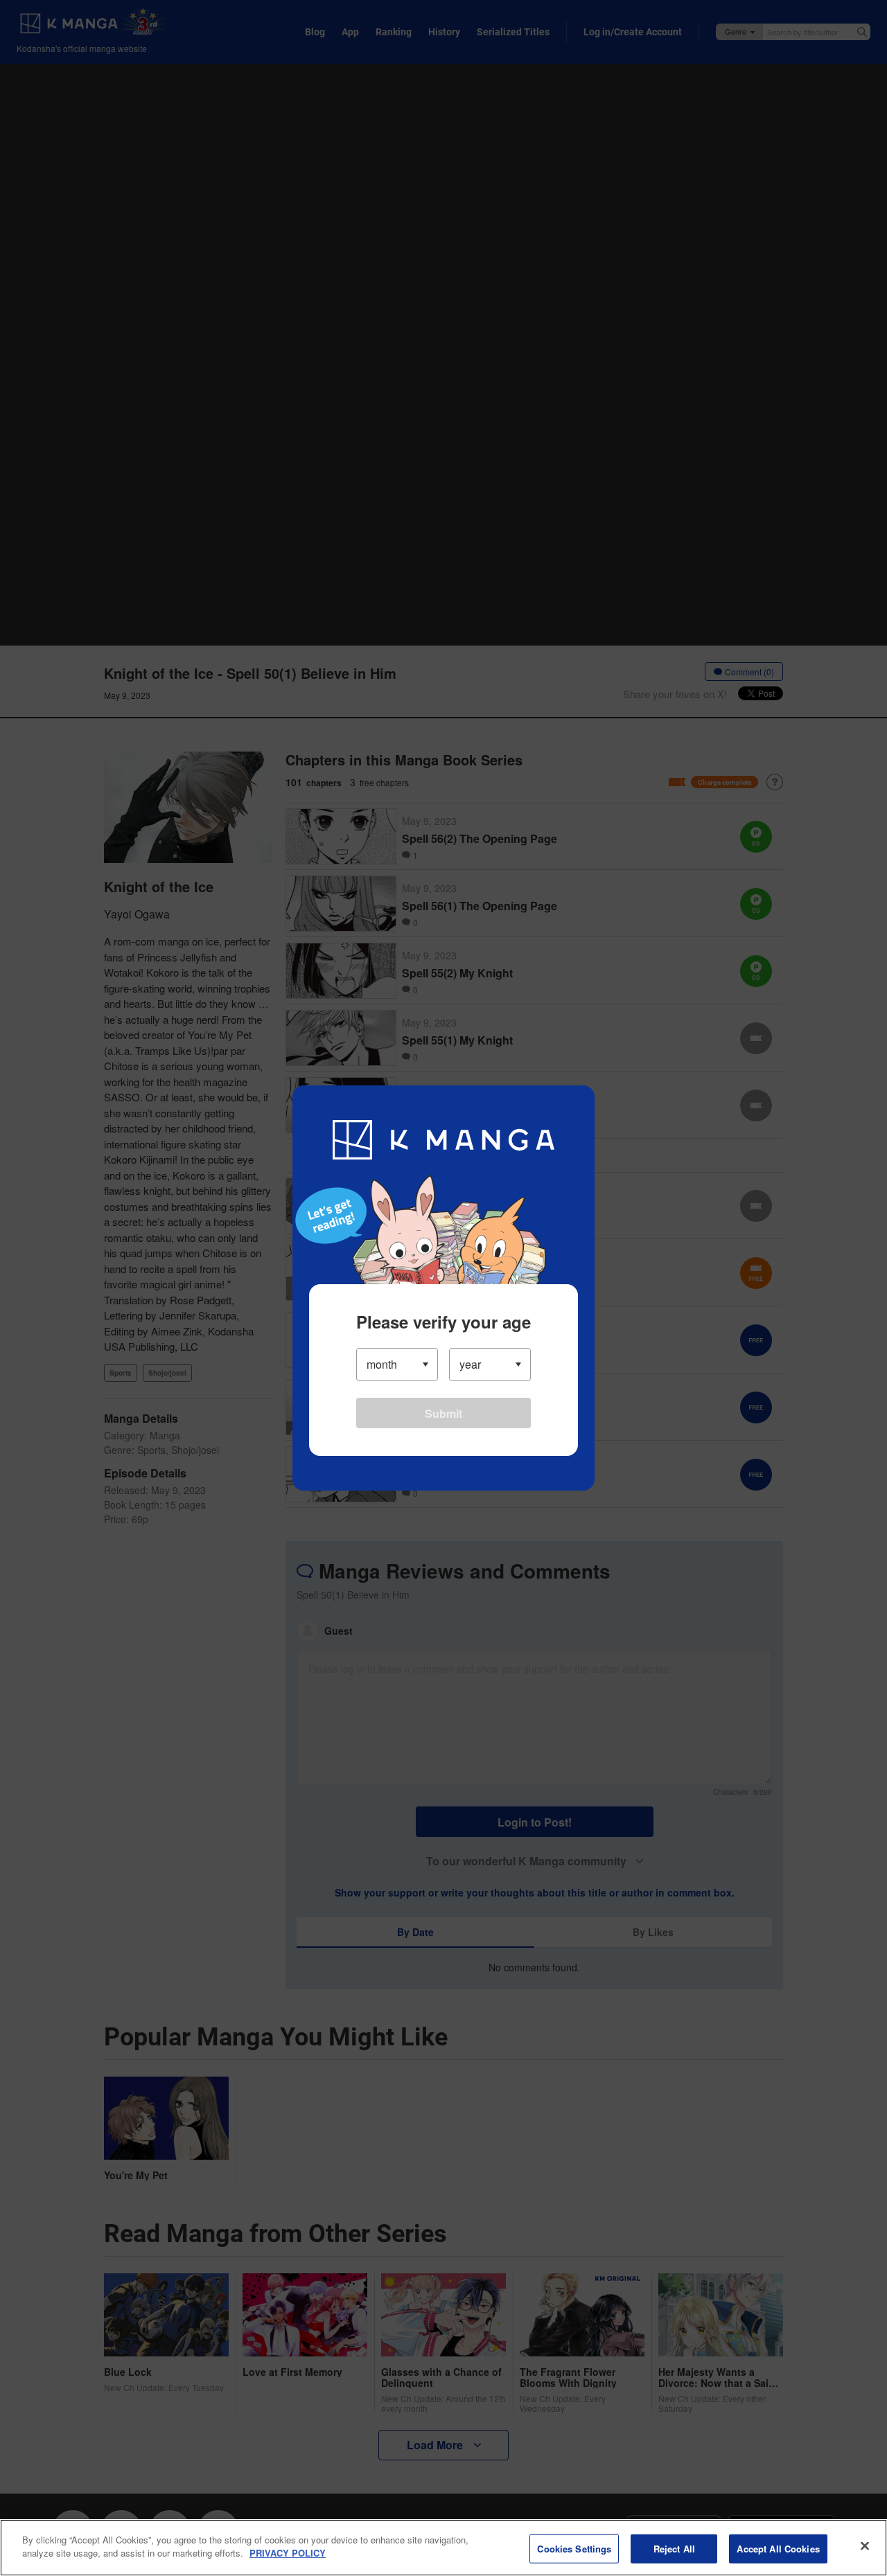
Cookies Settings (574, 2549)
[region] (443, 2548)
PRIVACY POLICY (288, 2553)
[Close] (865, 2546)
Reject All (674, 2549)
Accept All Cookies (778, 2549)
